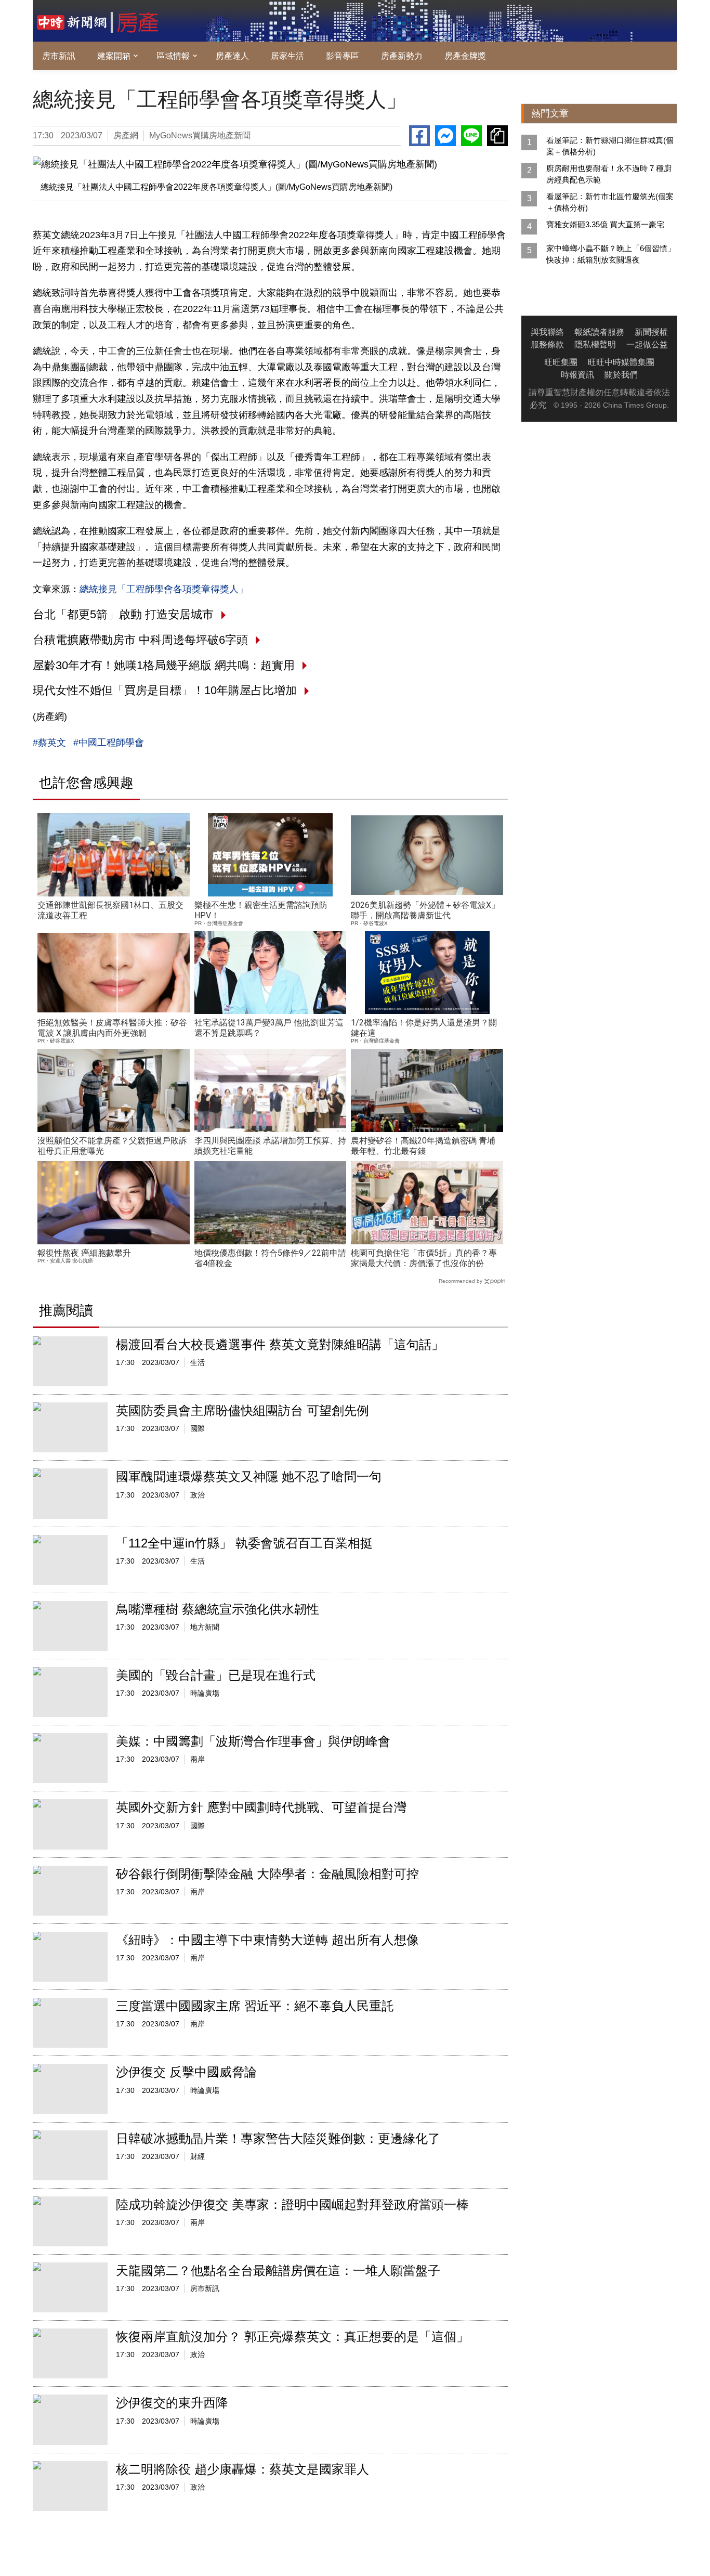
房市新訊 (59, 56)
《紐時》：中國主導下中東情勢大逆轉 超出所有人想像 (267, 1940)
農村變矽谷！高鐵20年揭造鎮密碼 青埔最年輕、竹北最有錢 (423, 1146)
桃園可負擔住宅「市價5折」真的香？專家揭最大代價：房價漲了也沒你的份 (424, 1258)
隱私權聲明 (595, 344)
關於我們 (621, 375)
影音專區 (343, 56)
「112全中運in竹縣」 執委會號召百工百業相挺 (244, 1543)
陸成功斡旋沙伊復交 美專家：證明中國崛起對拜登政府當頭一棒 (292, 2204)
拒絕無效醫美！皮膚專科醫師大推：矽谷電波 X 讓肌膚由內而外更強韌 (112, 1028)
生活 (198, 1362)
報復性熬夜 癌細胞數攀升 (84, 1253)
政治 (198, 1495)
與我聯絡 (547, 332)
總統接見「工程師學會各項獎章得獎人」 (164, 589)
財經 (198, 2156)
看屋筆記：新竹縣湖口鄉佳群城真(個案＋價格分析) (610, 146)
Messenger (445, 136)
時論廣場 (205, 1693)
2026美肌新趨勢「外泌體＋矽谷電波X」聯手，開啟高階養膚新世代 (425, 910)
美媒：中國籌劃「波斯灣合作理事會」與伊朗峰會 (253, 1741)
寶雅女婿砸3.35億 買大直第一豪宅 (605, 224)
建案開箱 (114, 56)
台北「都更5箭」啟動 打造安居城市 (123, 614)
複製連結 (497, 136)
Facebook (419, 136)
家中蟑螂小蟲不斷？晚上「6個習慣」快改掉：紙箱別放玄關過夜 (611, 254)
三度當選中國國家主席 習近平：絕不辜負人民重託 (255, 2006)
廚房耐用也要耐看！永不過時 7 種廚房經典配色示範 (609, 174)
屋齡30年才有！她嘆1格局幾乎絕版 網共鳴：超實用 (164, 665)
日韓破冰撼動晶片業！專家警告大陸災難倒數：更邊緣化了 (278, 2138)
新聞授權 (651, 332)
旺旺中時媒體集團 (621, 362)
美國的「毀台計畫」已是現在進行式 (216, 1675)
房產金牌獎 (465, 56)
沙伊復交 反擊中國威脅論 (186, 2072)
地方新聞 (205, 1627)
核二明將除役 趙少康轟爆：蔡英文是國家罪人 (242, 2469)
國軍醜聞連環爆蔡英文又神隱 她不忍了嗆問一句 (249, 1476)
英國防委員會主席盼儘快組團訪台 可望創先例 (242, 1410)
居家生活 (287, 56)
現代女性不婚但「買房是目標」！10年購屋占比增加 (165, 690)
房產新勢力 (402, 56)
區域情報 (173, 56)
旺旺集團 (561, 362)
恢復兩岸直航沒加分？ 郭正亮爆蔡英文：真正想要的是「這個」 (292, 2337)
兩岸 (198, 1759)
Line (471, 136)
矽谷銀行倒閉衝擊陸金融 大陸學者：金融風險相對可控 (267, 1874)
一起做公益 (647, 344)
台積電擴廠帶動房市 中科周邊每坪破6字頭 (140, 640)
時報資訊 (577, 375)
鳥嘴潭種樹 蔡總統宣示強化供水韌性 (218, 1609)
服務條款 (547, 344)
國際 (198, 1428)
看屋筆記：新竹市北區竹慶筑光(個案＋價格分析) (610, 202)
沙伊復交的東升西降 (172, 2403)
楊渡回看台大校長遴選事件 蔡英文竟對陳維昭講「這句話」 (280, 1344)
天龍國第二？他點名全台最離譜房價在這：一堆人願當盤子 (278, 2271)
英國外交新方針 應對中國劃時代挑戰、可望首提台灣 (261, 1807)
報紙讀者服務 (599, 332)
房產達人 (232, 56)
